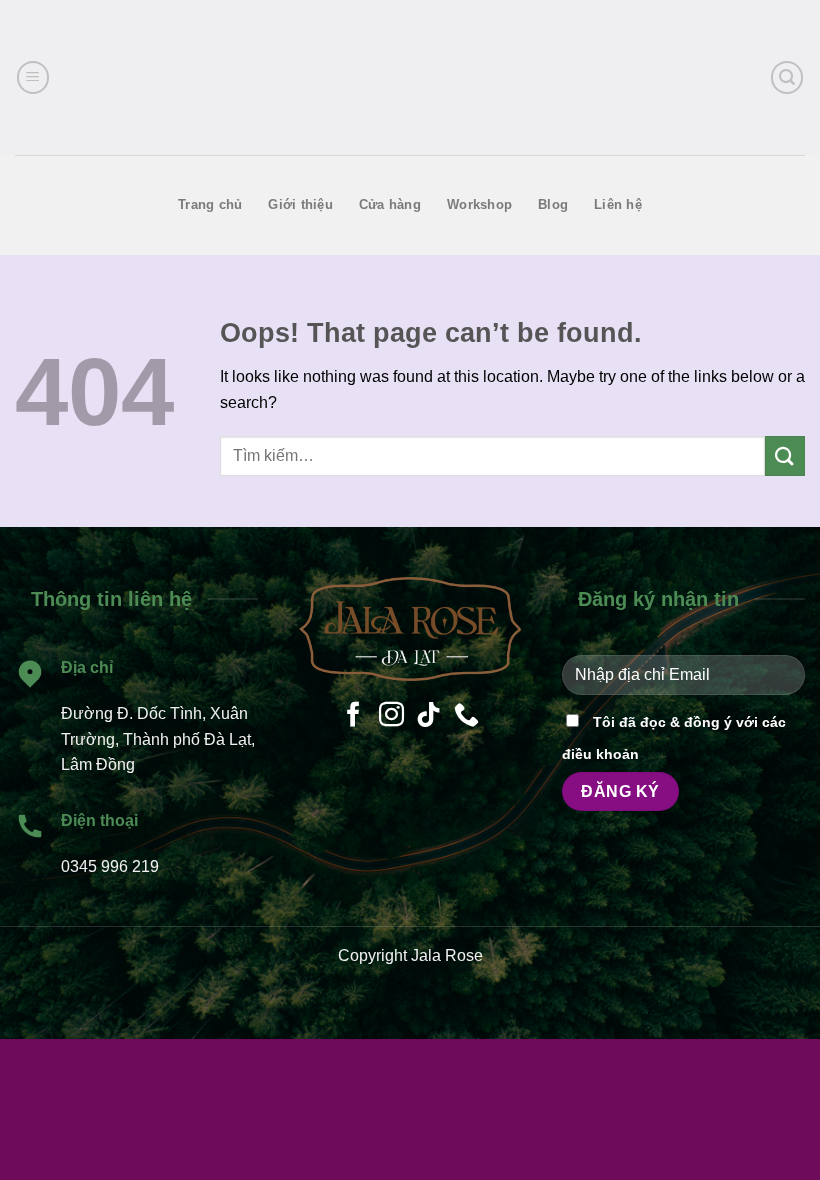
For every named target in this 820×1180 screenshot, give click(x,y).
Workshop (479, 204)
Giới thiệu (300, 204)
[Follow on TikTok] (428, 716)
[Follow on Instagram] (391, 716)
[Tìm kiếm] (787, 77)
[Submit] (785, 455)
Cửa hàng (390, 204)
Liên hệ (618, 204)
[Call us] (466, 716)
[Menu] (33, 77)
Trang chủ (210, 204)
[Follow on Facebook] (353, 716)
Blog (553, 204)
